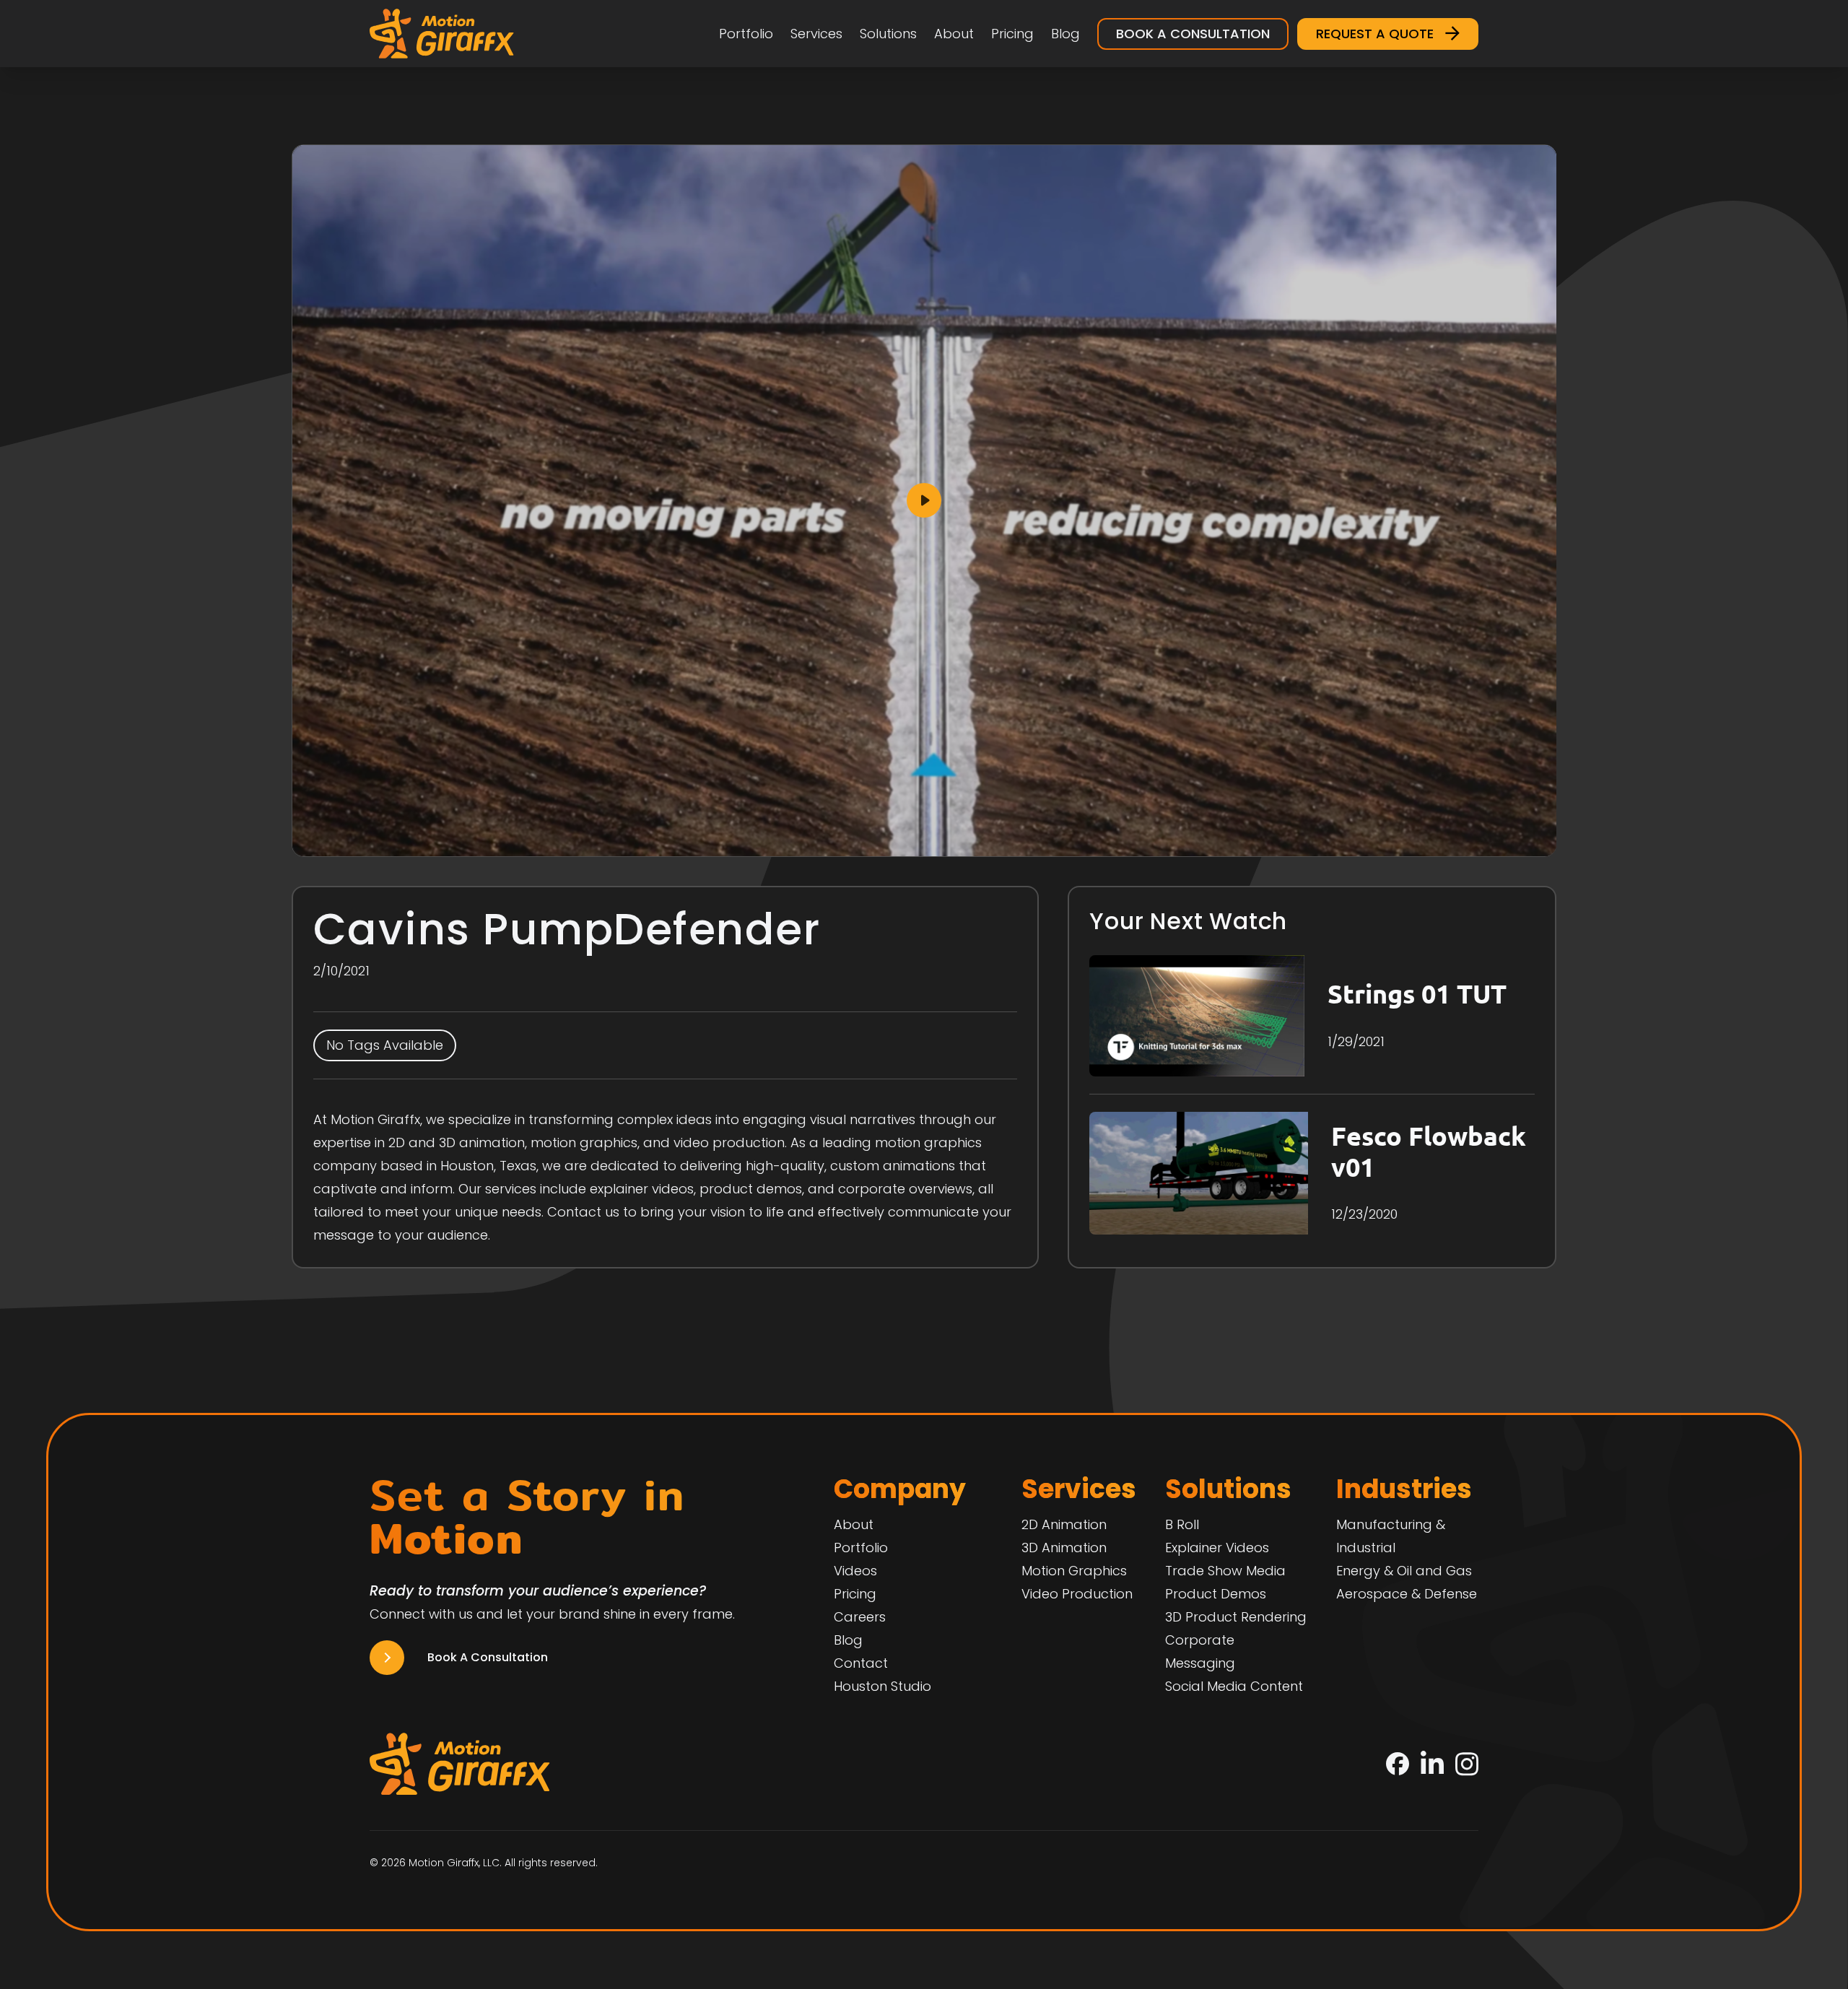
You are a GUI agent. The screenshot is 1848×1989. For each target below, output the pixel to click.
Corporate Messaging (1200, 1651)
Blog (1065, 34)
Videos (855, 1571)
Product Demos (1216, 1594)
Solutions (888, 34)
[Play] (924, 501)
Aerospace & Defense (1407, 1594)
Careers (860, 1617)
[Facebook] (1398, 1764)
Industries (1404, 1489)
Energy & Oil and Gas (1404, 1571)
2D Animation (1064, 1524)
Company (900, 1489)
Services (816, 34)
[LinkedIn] (1432, 1764)
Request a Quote (1375, 34)
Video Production (1077, 1594)
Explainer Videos (1217, 1548)
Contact (861, 1663)
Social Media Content (1234, 1686)
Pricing (1012, 34)
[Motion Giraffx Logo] (442, 34)
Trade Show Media (1225, 1571)
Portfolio (746, 34)
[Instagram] (1467, 1764)
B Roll (1182, 1524)
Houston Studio (882, 1686)
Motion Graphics (1074, 1571)
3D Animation (1064, 1548)
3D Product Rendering (1236, 1617)
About (954, 34)
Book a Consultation (1193, 34)
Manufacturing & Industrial (1391, 1536)
